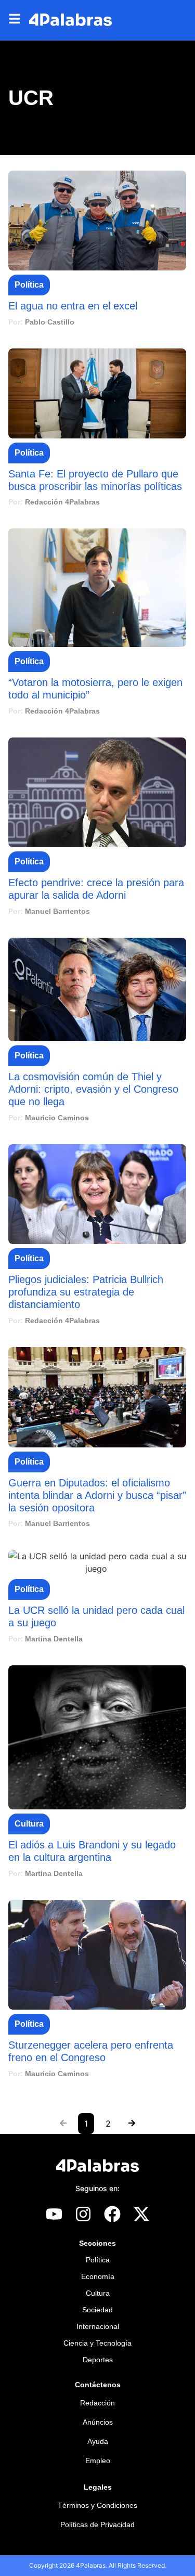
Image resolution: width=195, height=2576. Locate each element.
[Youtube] (54, 2214)
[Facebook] (112, 2214)
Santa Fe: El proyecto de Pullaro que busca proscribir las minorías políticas (95, 480)
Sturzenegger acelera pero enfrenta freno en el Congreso (91, 2051)
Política (29, 285)
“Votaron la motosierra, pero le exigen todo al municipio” (95, 689)
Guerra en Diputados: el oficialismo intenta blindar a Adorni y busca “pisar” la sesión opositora (97, 1495)
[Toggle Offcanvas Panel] (19, 20)
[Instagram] (83, 2214)
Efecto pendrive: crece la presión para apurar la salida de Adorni (96, 889)
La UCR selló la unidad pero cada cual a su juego (96, 1616)
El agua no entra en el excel (73, 306)
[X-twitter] (141, 2214)
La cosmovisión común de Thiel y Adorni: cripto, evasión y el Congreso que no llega (93, 1089)
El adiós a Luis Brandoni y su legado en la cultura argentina (92, 1851)
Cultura (29, 1824)
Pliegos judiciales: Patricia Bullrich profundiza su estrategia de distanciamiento (86, 1292)
